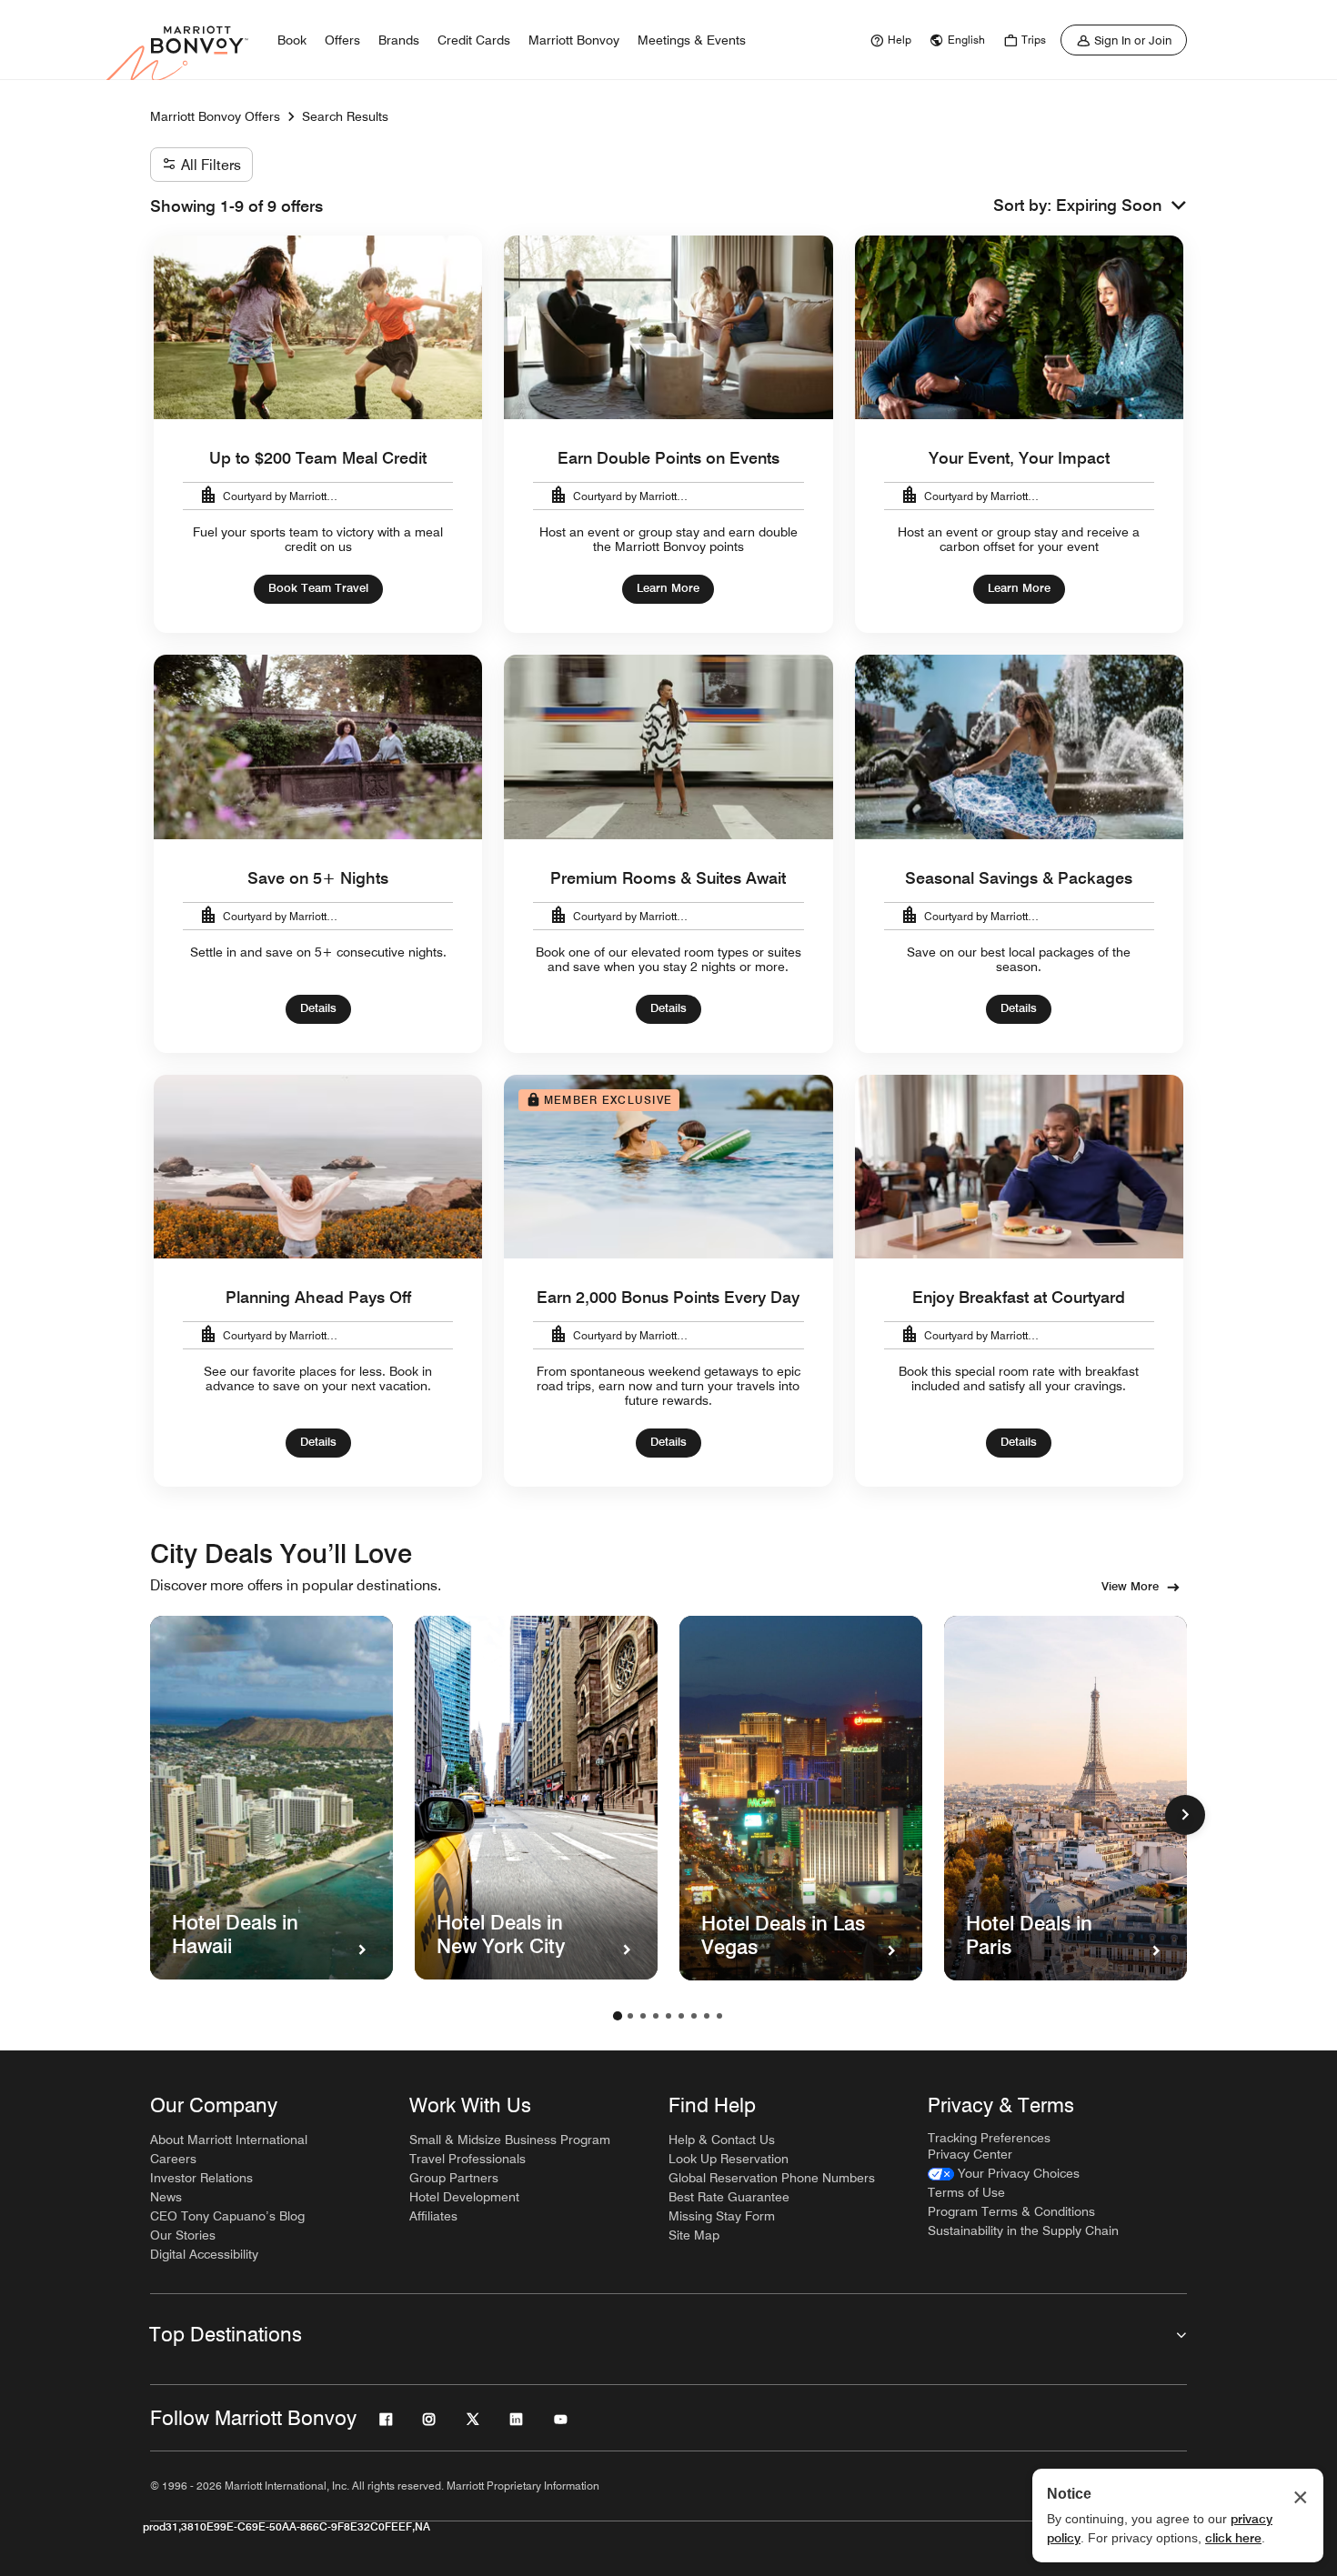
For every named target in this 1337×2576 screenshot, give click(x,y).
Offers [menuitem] (342, 40)
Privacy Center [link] (970, 2154)
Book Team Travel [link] (318, 587)
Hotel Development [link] (464, 2197)
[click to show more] (1185, 1815)
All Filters (211, 165)
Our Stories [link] (183, 2235)
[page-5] (668, 2016)
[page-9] (719, 2016)
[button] (1121, 206)
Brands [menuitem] (399, 40)
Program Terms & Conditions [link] (1011, 2211)
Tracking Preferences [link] (989, 2138)
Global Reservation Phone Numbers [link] (772, 2178)
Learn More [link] (668, 587)
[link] (889, 40)
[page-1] (618, 2016)
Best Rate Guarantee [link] (729, 2197)
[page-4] (656, 2016)
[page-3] (643, 2016)
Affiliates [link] (433, 2216)
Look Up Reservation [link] (729, 2159)
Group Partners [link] (454, 2178)
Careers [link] (173, 2159)
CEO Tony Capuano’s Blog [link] (227, 2216)
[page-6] (681, 2016)
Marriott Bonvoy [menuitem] (574, 40)
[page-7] (694, 2016)
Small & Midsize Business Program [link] (510, 2140)
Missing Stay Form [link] (722, 2216)
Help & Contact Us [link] (722, 2140)
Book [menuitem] (292, 40)
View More (1130, 1586)
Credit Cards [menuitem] (474, 40)
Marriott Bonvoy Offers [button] (215, 116)
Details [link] (318, 1007)
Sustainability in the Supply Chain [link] (1023, 2230)
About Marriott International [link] (229, 2140)
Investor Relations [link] (201, 2178)
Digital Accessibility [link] (204, 2254)
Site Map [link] (694, 2235)
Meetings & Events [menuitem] (692, 40)
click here (1233, 2538)
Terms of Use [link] (966, 2192)
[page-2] (630, 2016)
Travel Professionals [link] (467, 2159)
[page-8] (707, 2016)
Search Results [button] (345, 116)
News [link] (166, 2197)
